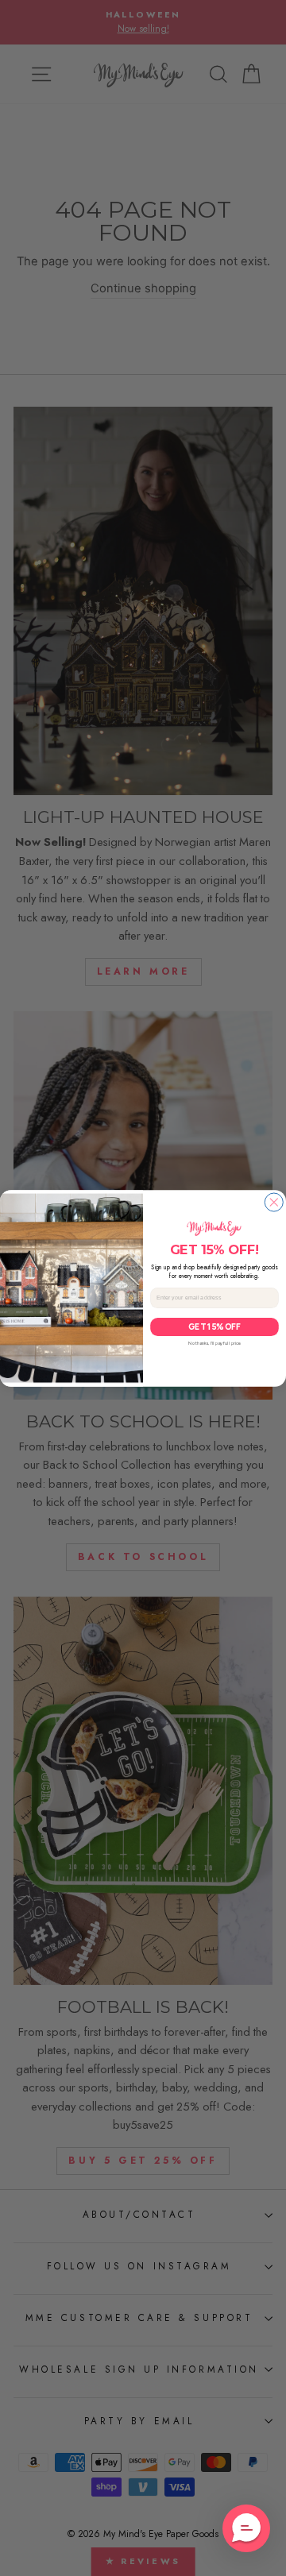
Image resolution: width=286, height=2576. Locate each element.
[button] (246, 2528)
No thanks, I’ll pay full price (214, 1342)
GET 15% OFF (214, 1326)
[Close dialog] (274, 1202)
